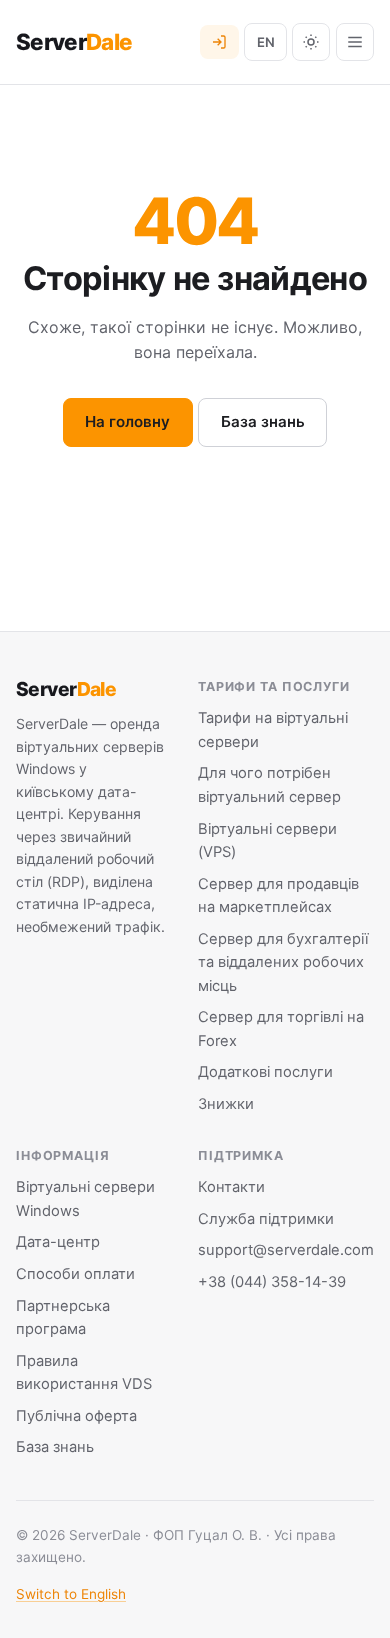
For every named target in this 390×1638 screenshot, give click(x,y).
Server (74, 42)
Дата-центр (58, 1242)
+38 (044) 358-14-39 (272, 1282)
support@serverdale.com (286, 1250)
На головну (127, 421)
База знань (263, 421)
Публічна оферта (76, 1416)
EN (266, 42)
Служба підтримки (266, 1219)
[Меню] (355, 42)
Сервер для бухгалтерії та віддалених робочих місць (283, 962)
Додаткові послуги (265, 1072)
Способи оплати (75, 1274)
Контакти (231, 1187)
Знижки (226, 1104)
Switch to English (71, 1594)
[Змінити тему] (311, 42)
